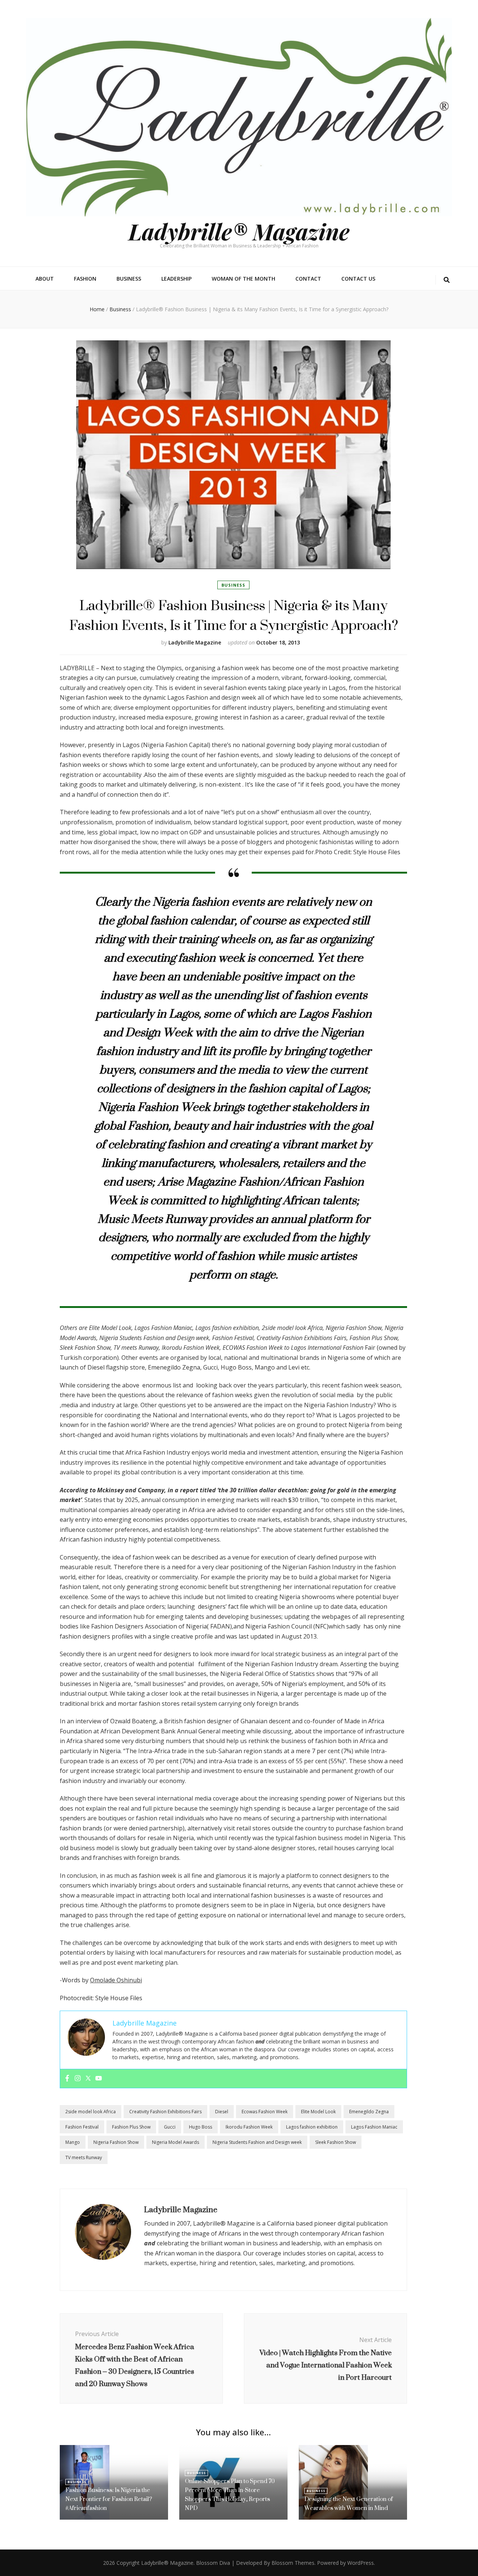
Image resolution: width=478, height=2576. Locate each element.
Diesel (222, 2112)
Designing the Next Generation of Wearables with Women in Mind (349, 2503)
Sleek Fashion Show (336, 2142)
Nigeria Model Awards (176, 2142)
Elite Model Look (318, 2112)
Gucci (170, 2127)
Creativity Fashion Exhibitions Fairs (165, 2112)
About (45, 279)
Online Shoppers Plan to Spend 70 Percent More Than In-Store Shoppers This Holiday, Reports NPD (230, 2494)
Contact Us (358, 279)
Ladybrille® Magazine (239, 231)
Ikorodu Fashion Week (249, 2127)
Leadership (176, 279)
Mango (73, 2142)
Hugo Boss (201, 2127)
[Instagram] (78, 2079)
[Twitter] (88, 2079)
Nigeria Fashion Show (116, 2142)
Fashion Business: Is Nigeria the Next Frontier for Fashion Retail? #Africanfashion (109, 2499)
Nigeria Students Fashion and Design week (257, 2142)
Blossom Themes (293, 2563)
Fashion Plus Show (131, 2127)
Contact (308, 279)
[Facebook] (67, 2079)
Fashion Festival (82, 2127)
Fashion (85, 279)
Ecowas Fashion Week (265, 2112)
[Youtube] (99, 2079)
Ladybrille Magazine (195, 642)
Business (129, 279)
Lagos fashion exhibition (312, 2127)
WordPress (361, 2563)
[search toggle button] (447, 280)
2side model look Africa (91, 2112)
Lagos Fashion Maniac (374, 2127)
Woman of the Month (243, 279)
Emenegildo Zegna (369, 2112)
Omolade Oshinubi (116, 1980)
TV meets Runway (84, 2157)
